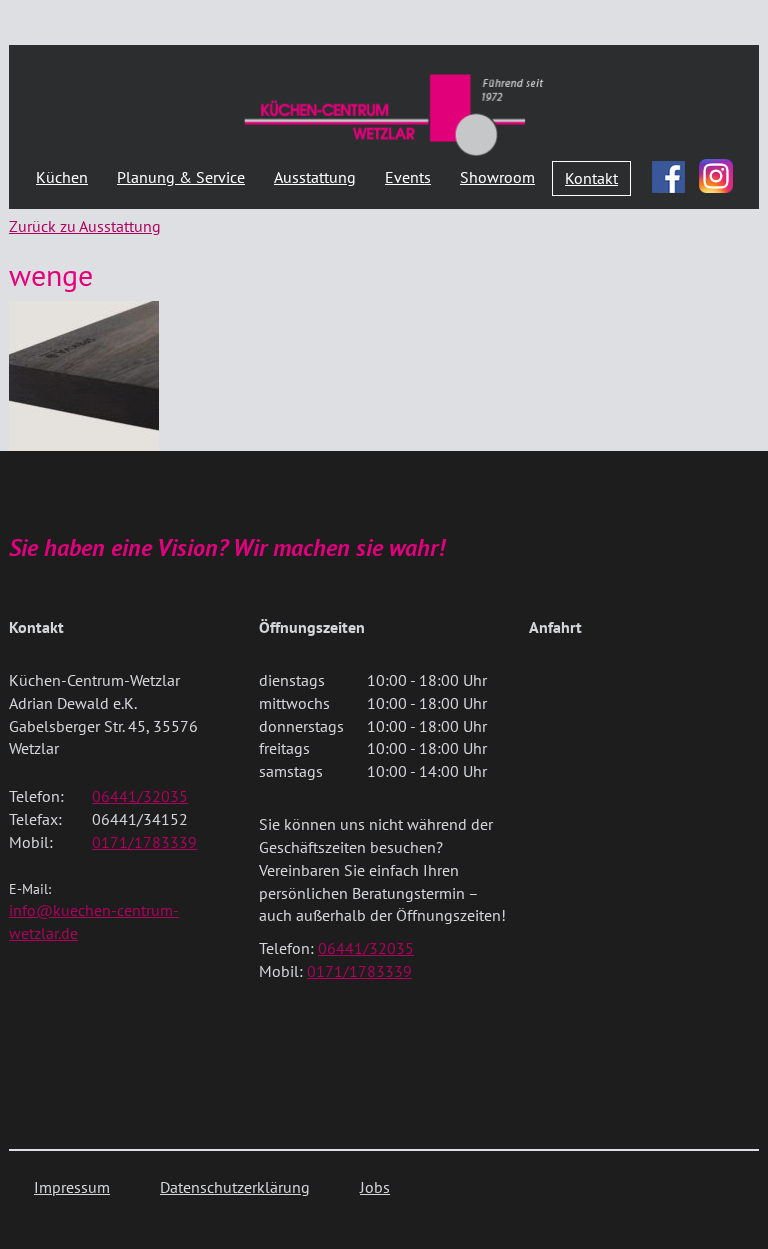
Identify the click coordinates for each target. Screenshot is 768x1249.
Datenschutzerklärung (235, 1187)
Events (408, 177)
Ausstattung (315, 177)
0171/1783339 (144, 842)
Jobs (375, 1187)
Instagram (716, 176)
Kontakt (591, 178)
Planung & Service (181, 177)
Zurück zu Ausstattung (85, 226)
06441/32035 (140, 796)
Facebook (669, 172)
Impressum (72, 1187)
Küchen (62, 177)
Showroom (497, 177)
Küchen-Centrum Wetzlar (394, 113)
